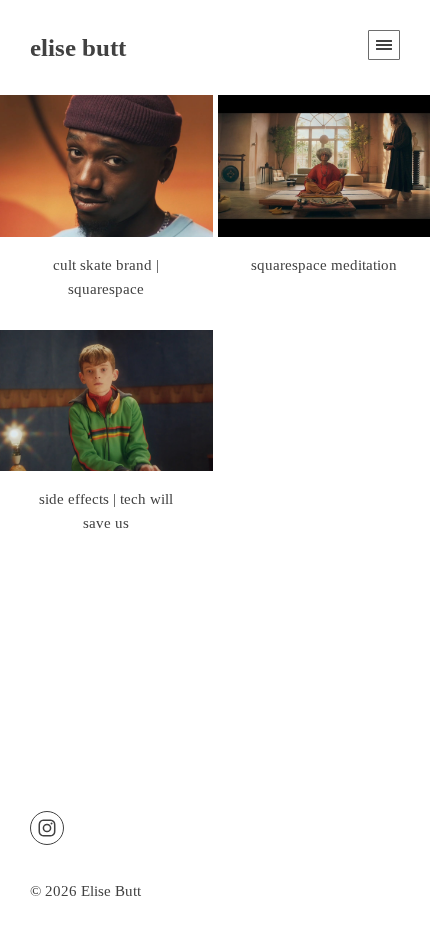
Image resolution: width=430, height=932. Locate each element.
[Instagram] (47, 826)
